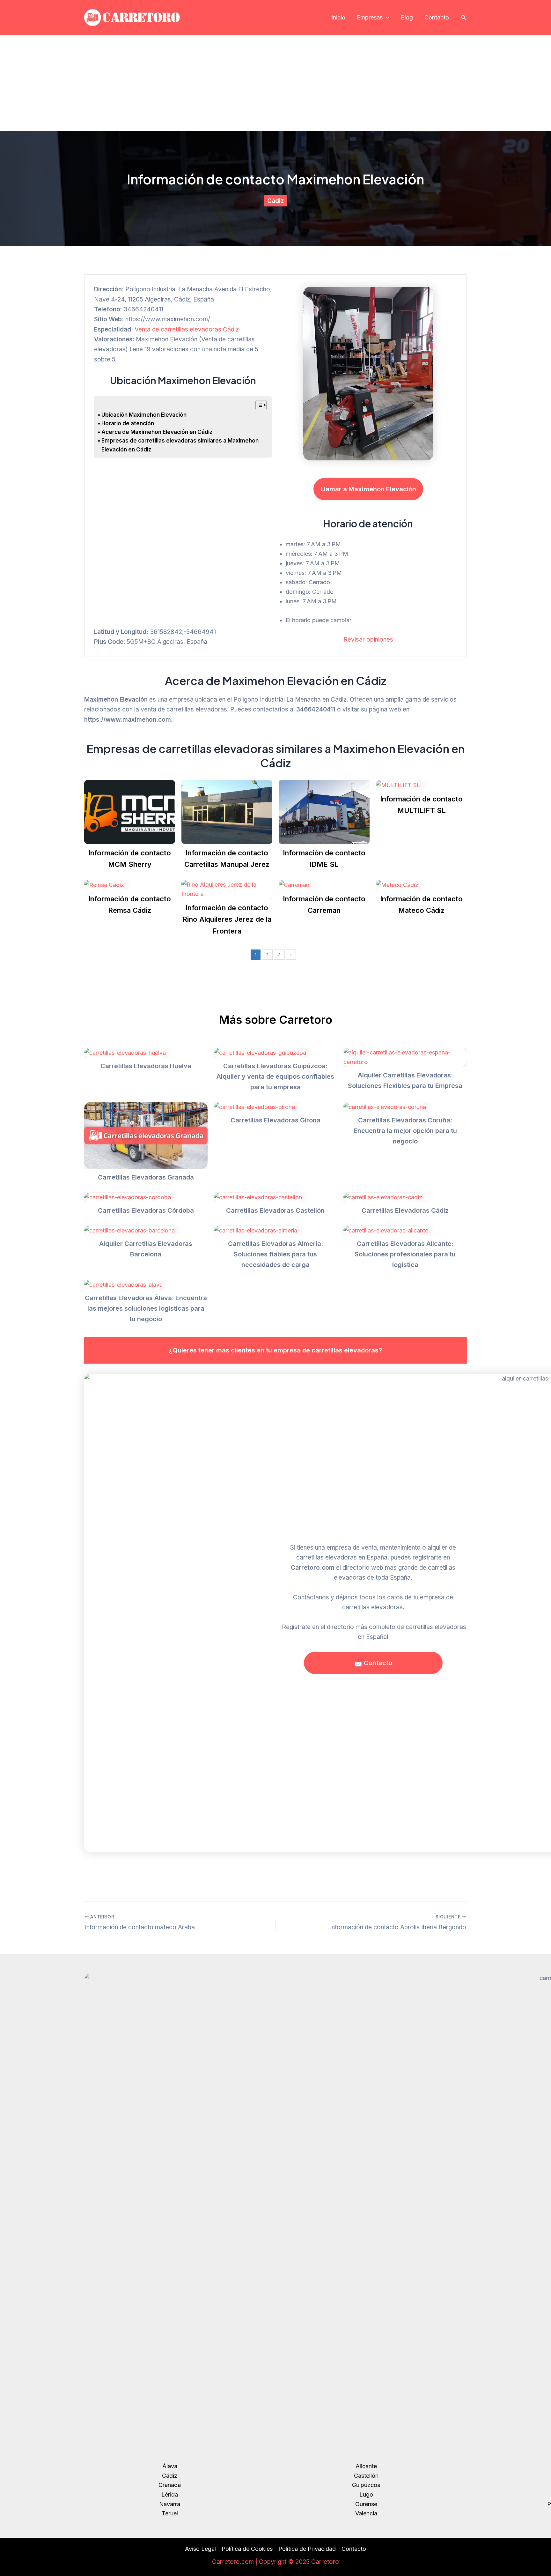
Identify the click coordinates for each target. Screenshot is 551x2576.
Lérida (170, 2494)
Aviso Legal (200, 2549)
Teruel (170, 2513)
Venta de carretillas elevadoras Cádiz (187, 329)
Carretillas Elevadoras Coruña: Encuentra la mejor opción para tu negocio (405, 1131)
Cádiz (275, 201)
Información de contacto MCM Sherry (130, 859)
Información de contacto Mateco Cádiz (421, 905)
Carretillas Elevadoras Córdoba (146, 1210)
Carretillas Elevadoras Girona (275, 1120)
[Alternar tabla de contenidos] (258, 405)
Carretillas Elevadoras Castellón (275, 1210)
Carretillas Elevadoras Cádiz (405, 1210)
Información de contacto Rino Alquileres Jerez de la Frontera (227, 919)
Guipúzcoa (366, 2485)
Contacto (437, 17)
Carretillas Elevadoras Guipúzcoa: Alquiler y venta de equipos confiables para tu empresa (275, 1076)
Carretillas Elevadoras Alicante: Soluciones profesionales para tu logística (405, 1254)
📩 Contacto (373, 1663)
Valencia (366, 2513)
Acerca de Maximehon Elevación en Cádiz (157, 432)
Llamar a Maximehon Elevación (368, 489)
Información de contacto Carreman (324, 905)
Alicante (366, 2466)
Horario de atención (128, 423)
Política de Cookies (247, 2549)
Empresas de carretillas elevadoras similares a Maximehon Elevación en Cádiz (180, 445)
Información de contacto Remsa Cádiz (130, 905)
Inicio (338, 17)
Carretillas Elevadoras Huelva (146, 1066)
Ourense (366, 2504)
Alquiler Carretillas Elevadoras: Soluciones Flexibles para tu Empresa (405, 1080)
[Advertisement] (275, 83)
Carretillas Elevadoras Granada (146, 1177)
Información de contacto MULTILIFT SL (421, 805)
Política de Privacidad (307, 2549)
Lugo (366, 2494)
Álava (170, 2466)
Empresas (370, 17)
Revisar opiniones (368, 640)
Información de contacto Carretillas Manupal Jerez (227, 859)
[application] (386, 18)
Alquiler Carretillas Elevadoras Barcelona (146, 1249)
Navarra (170, 2504)
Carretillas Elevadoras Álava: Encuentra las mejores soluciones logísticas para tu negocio (146, 1308)
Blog (407, 17)
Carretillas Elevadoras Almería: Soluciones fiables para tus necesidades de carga (275, 1254)
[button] (464, 18)
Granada (170, 2485)
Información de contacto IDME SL (324, 859)
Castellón (366, 2476)
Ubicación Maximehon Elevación (144, 415)
